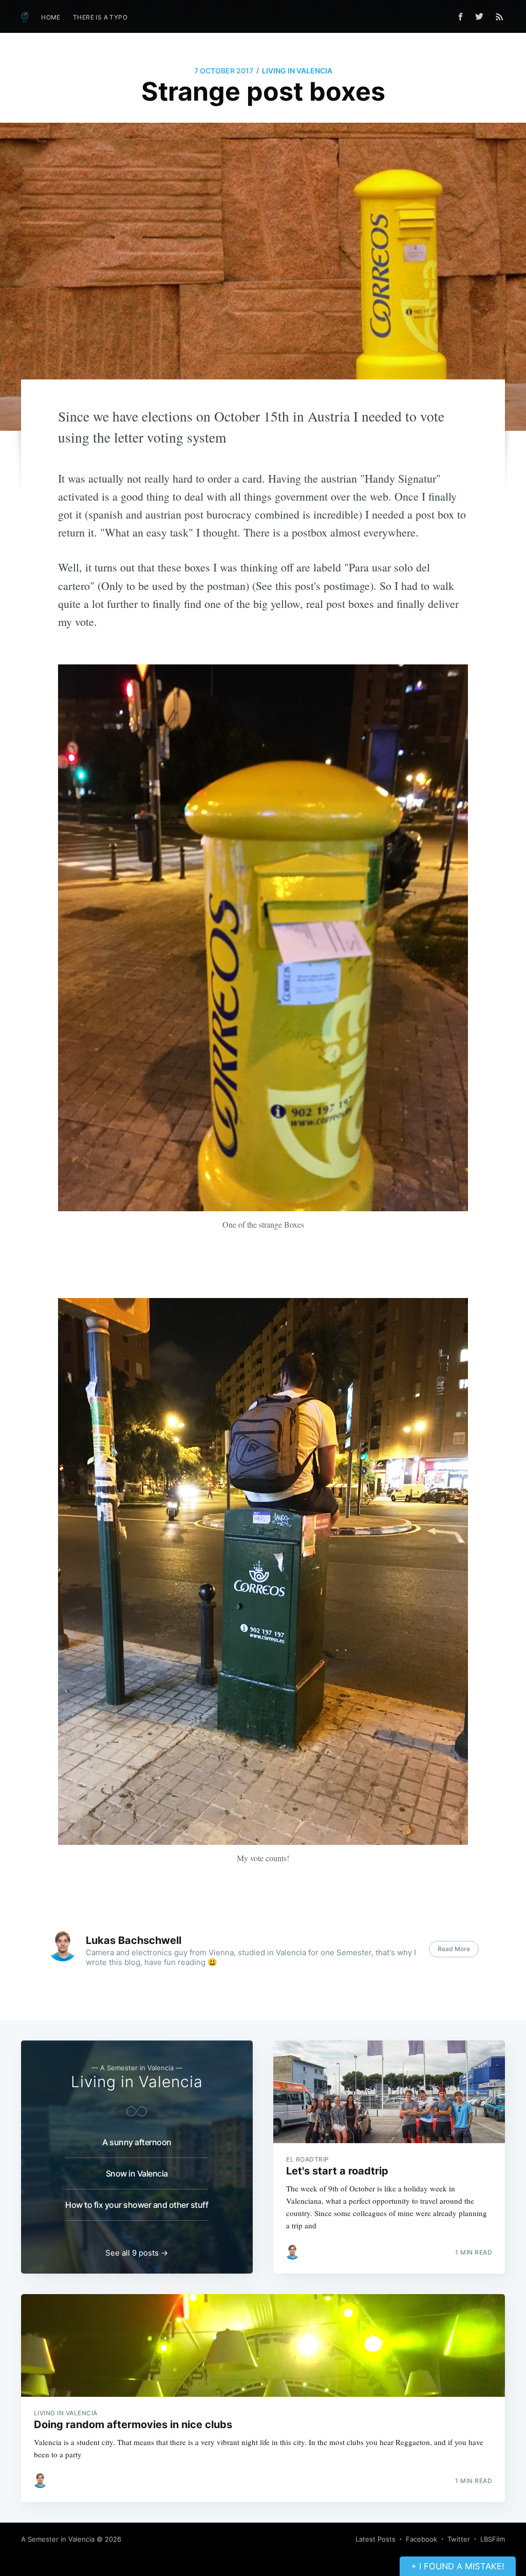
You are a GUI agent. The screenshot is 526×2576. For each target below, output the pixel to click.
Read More (454, 1949)
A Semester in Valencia (58, 2539)
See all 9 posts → (137, 2253)
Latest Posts (375, 2539)
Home (51, 17)
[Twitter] (482, 16)
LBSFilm (493, 2539)
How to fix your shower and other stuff (137, 2205)
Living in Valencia (297, 71)
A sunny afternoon (137, 2142)
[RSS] (500, 16)
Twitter (459, 2539)
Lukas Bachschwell (134, 1940)
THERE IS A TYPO (100, 17)
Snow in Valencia (137, 2173)
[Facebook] (461, 17)
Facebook (421, 2539)
